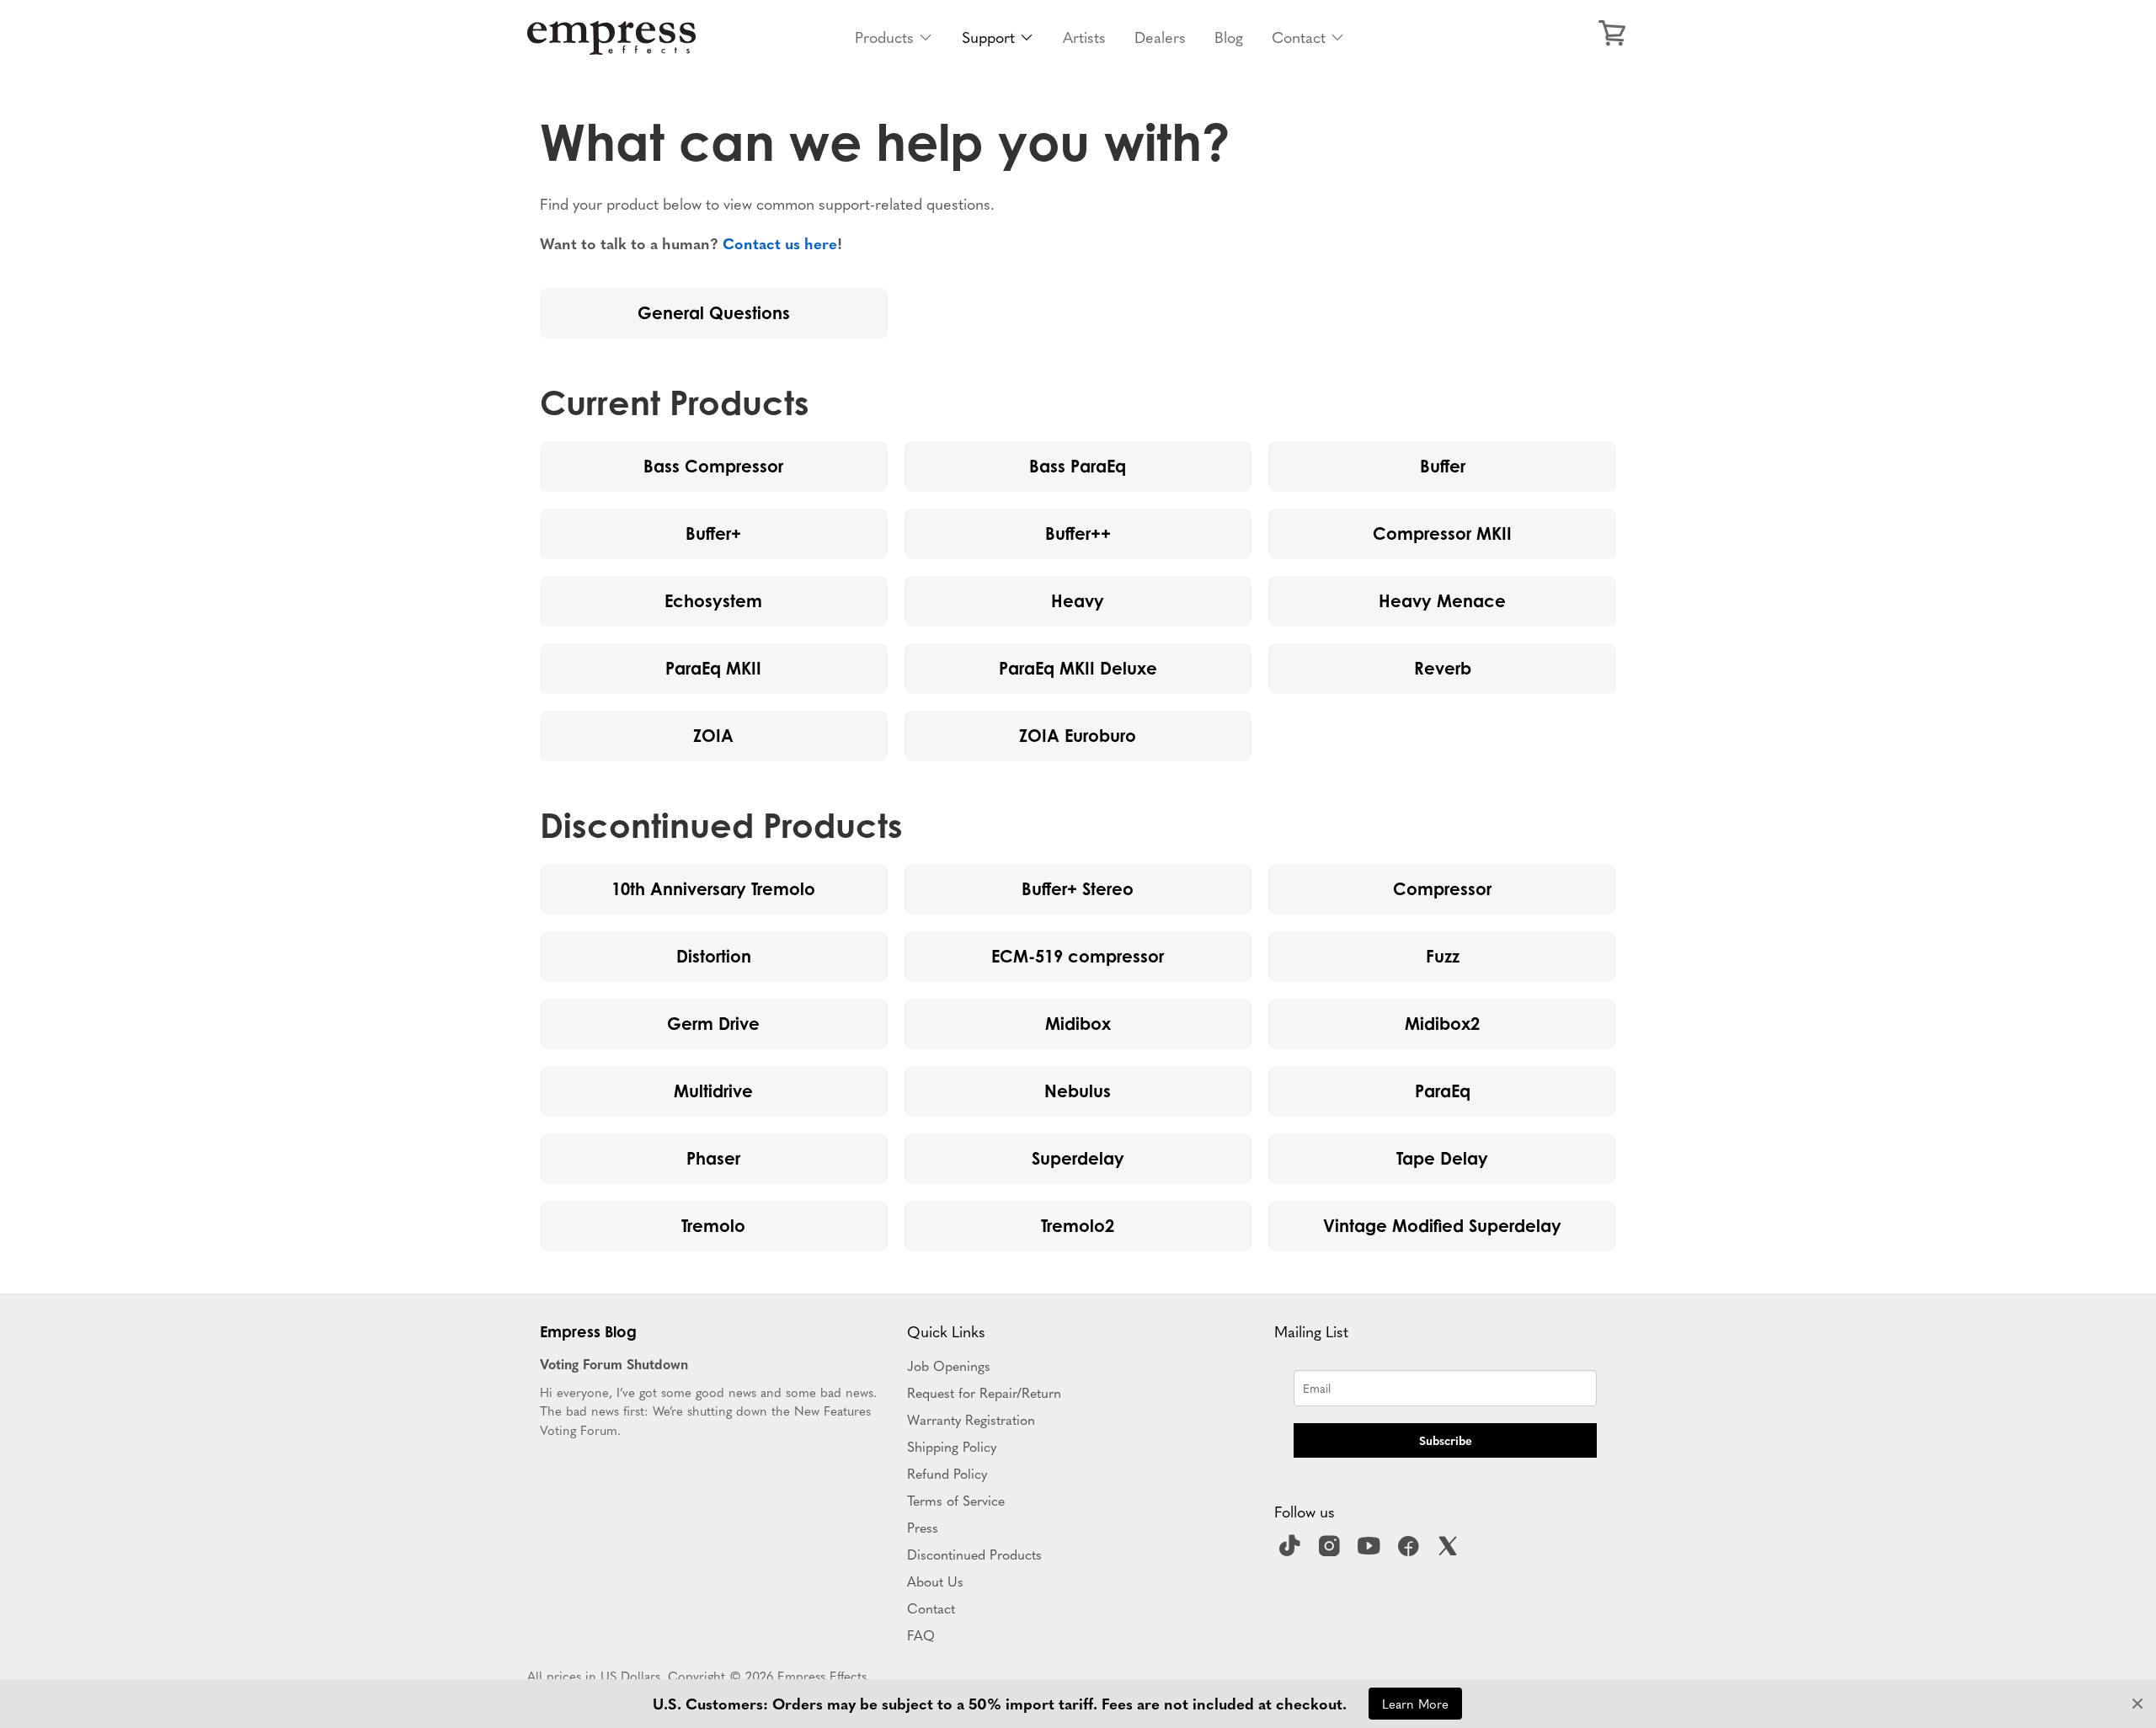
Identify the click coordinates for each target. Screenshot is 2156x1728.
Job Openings (949, 1365)
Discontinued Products (974, 1554)
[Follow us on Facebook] (1411, 1551)
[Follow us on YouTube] (1371, 1551)
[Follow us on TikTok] (1292, 1551)
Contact (1299, 37)
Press (923, 1527)
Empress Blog (588, 1331)
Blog (1229, 37)
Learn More (1415, 1703)
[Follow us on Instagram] (1331, 1551)
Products (884, 37)
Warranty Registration (971, 1419)
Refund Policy (947, 1473)
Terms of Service (956, 1500)
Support (988, 37)
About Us (935, 1581)
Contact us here (780, 243)
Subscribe (1446, 1440)
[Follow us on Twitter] (1450, 1551)
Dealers (1160, 37)
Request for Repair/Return (984, 1392)
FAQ (921, 1635)
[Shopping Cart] (1612, 34)
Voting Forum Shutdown (614, 1363)
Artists (1084, 37)
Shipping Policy (952, 1446)
